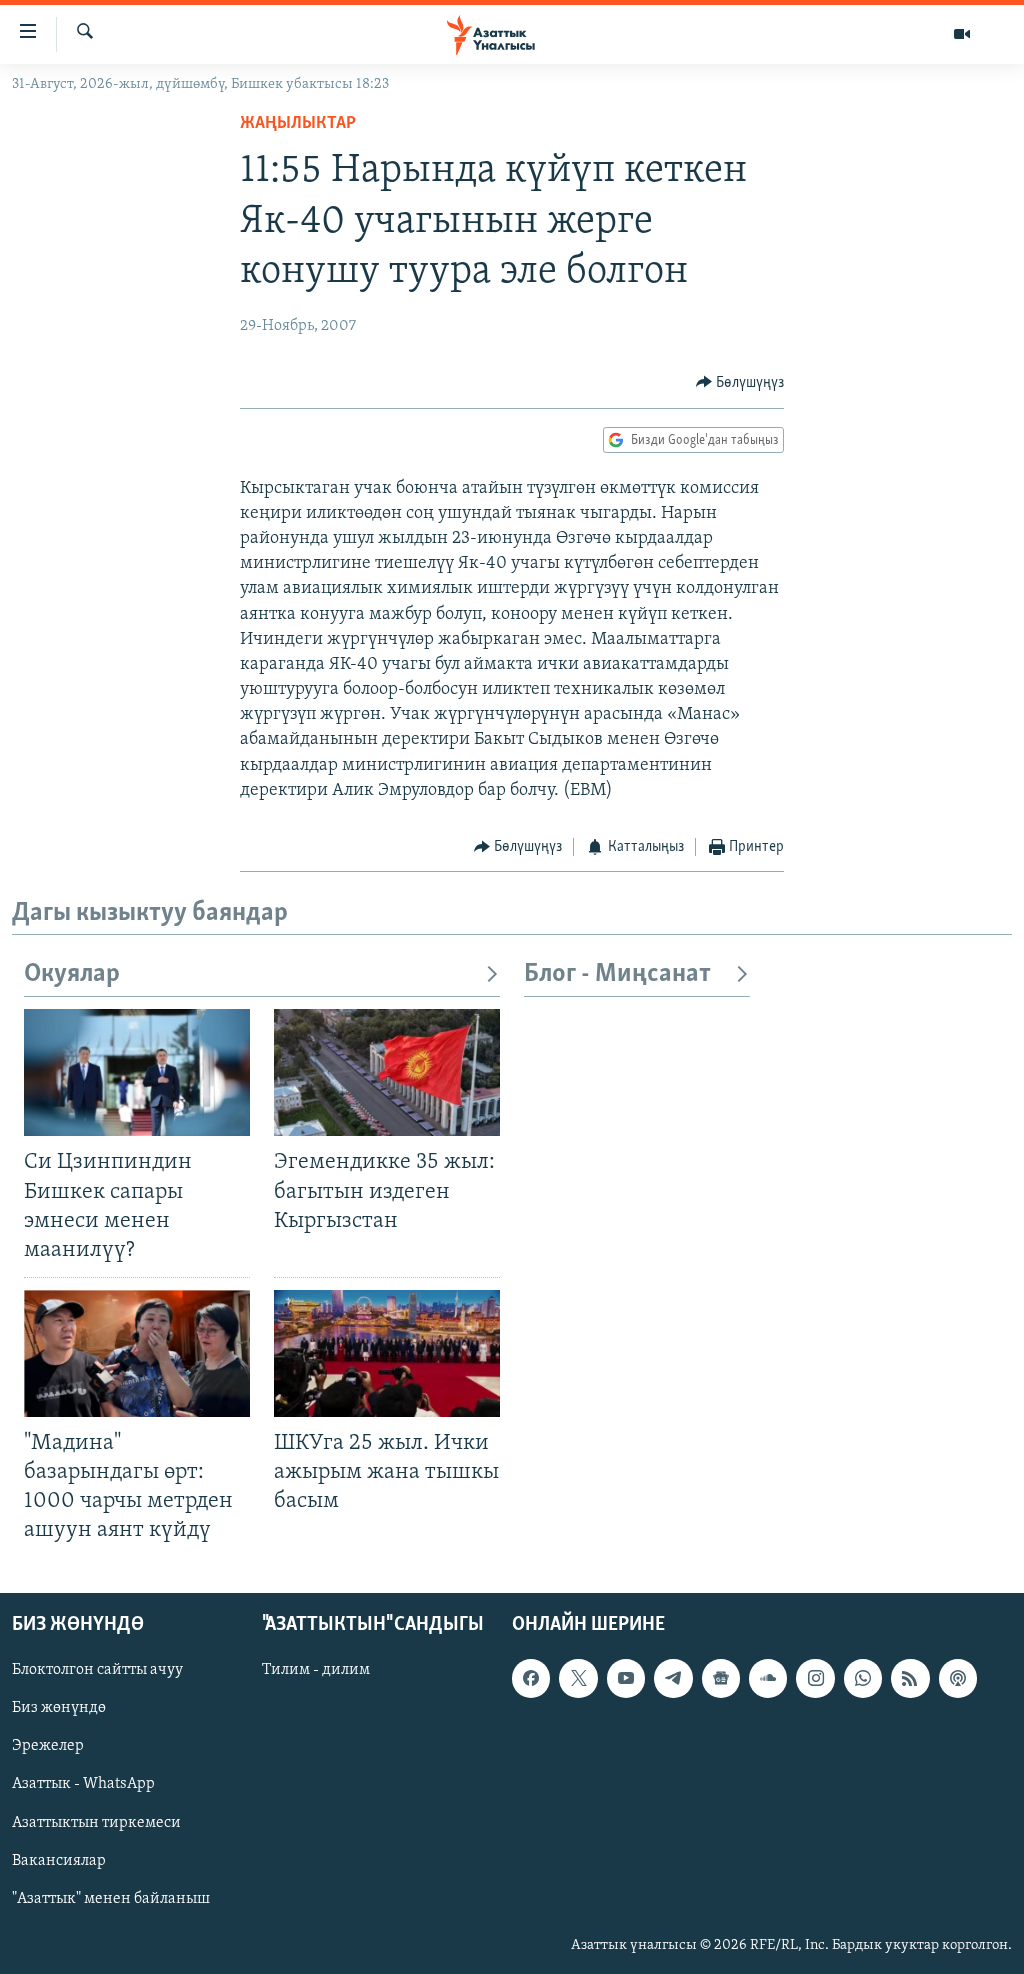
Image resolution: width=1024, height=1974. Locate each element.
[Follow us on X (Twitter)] (578, 1678)
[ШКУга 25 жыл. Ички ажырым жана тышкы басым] (387, 1353)
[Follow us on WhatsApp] (863, 1678)
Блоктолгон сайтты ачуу (97, 1670)
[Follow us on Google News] (721, 1678)
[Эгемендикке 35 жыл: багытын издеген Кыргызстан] (387, 1072)
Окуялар (72, 974)
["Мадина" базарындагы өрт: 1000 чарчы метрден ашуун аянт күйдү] (137, 1353)
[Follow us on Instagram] (815, 1678)
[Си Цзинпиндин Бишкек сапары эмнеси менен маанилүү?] (137, 1072)
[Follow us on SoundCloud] (768, 1678)
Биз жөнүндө (59, 1708)
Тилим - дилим (316, 1670)
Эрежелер (48, 1746)
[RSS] (910, 1678)
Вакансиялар (59, 1860)
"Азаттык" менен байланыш (111, 1898)
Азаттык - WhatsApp (83, 1784)
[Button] (740, 383)
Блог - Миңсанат (617, 974)
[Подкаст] (958, 1678)
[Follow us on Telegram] (673, 1678)
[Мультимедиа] (962, 34)
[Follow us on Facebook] (531, 1678)
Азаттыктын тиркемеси (96, 1822)
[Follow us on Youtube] (626, 1678)
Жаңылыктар (298, 124)
